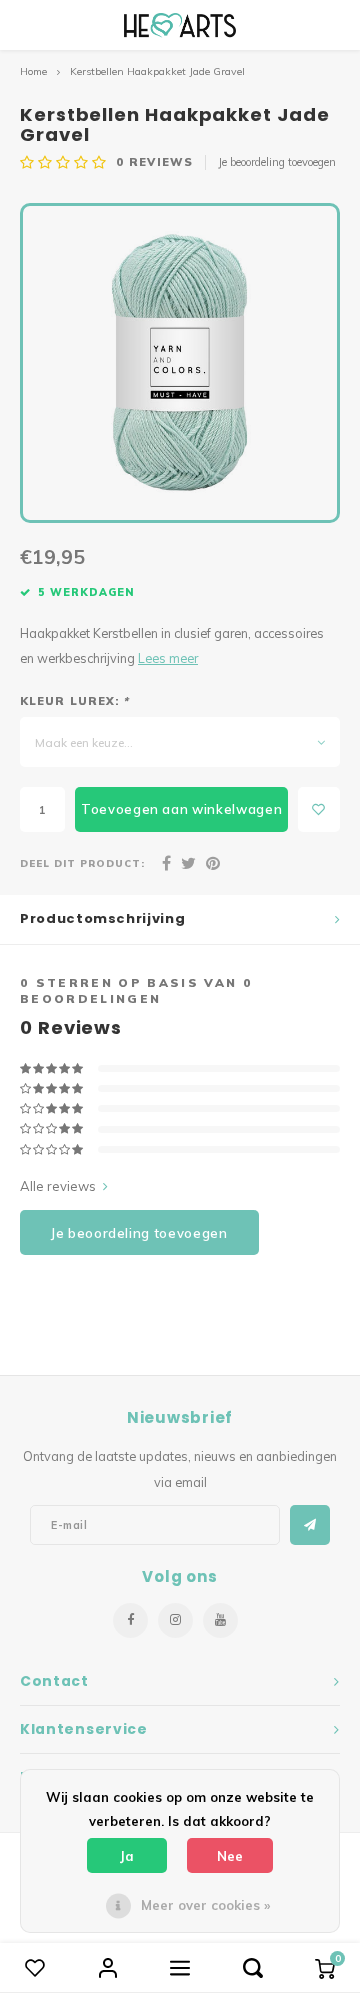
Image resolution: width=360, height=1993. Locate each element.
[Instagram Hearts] (175, 1620)
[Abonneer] (310, 1525)
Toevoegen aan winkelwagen (181, 809)
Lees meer (168, 658)
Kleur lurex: (74, 701)
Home (33, 71)
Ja (127, 1856)
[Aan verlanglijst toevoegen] (319, 809)
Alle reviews (58, 1186)
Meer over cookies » (205, 1905)
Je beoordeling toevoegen (277, 162)
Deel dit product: (82, 863)
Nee (230, 1856)
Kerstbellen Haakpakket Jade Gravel (157, 71)
